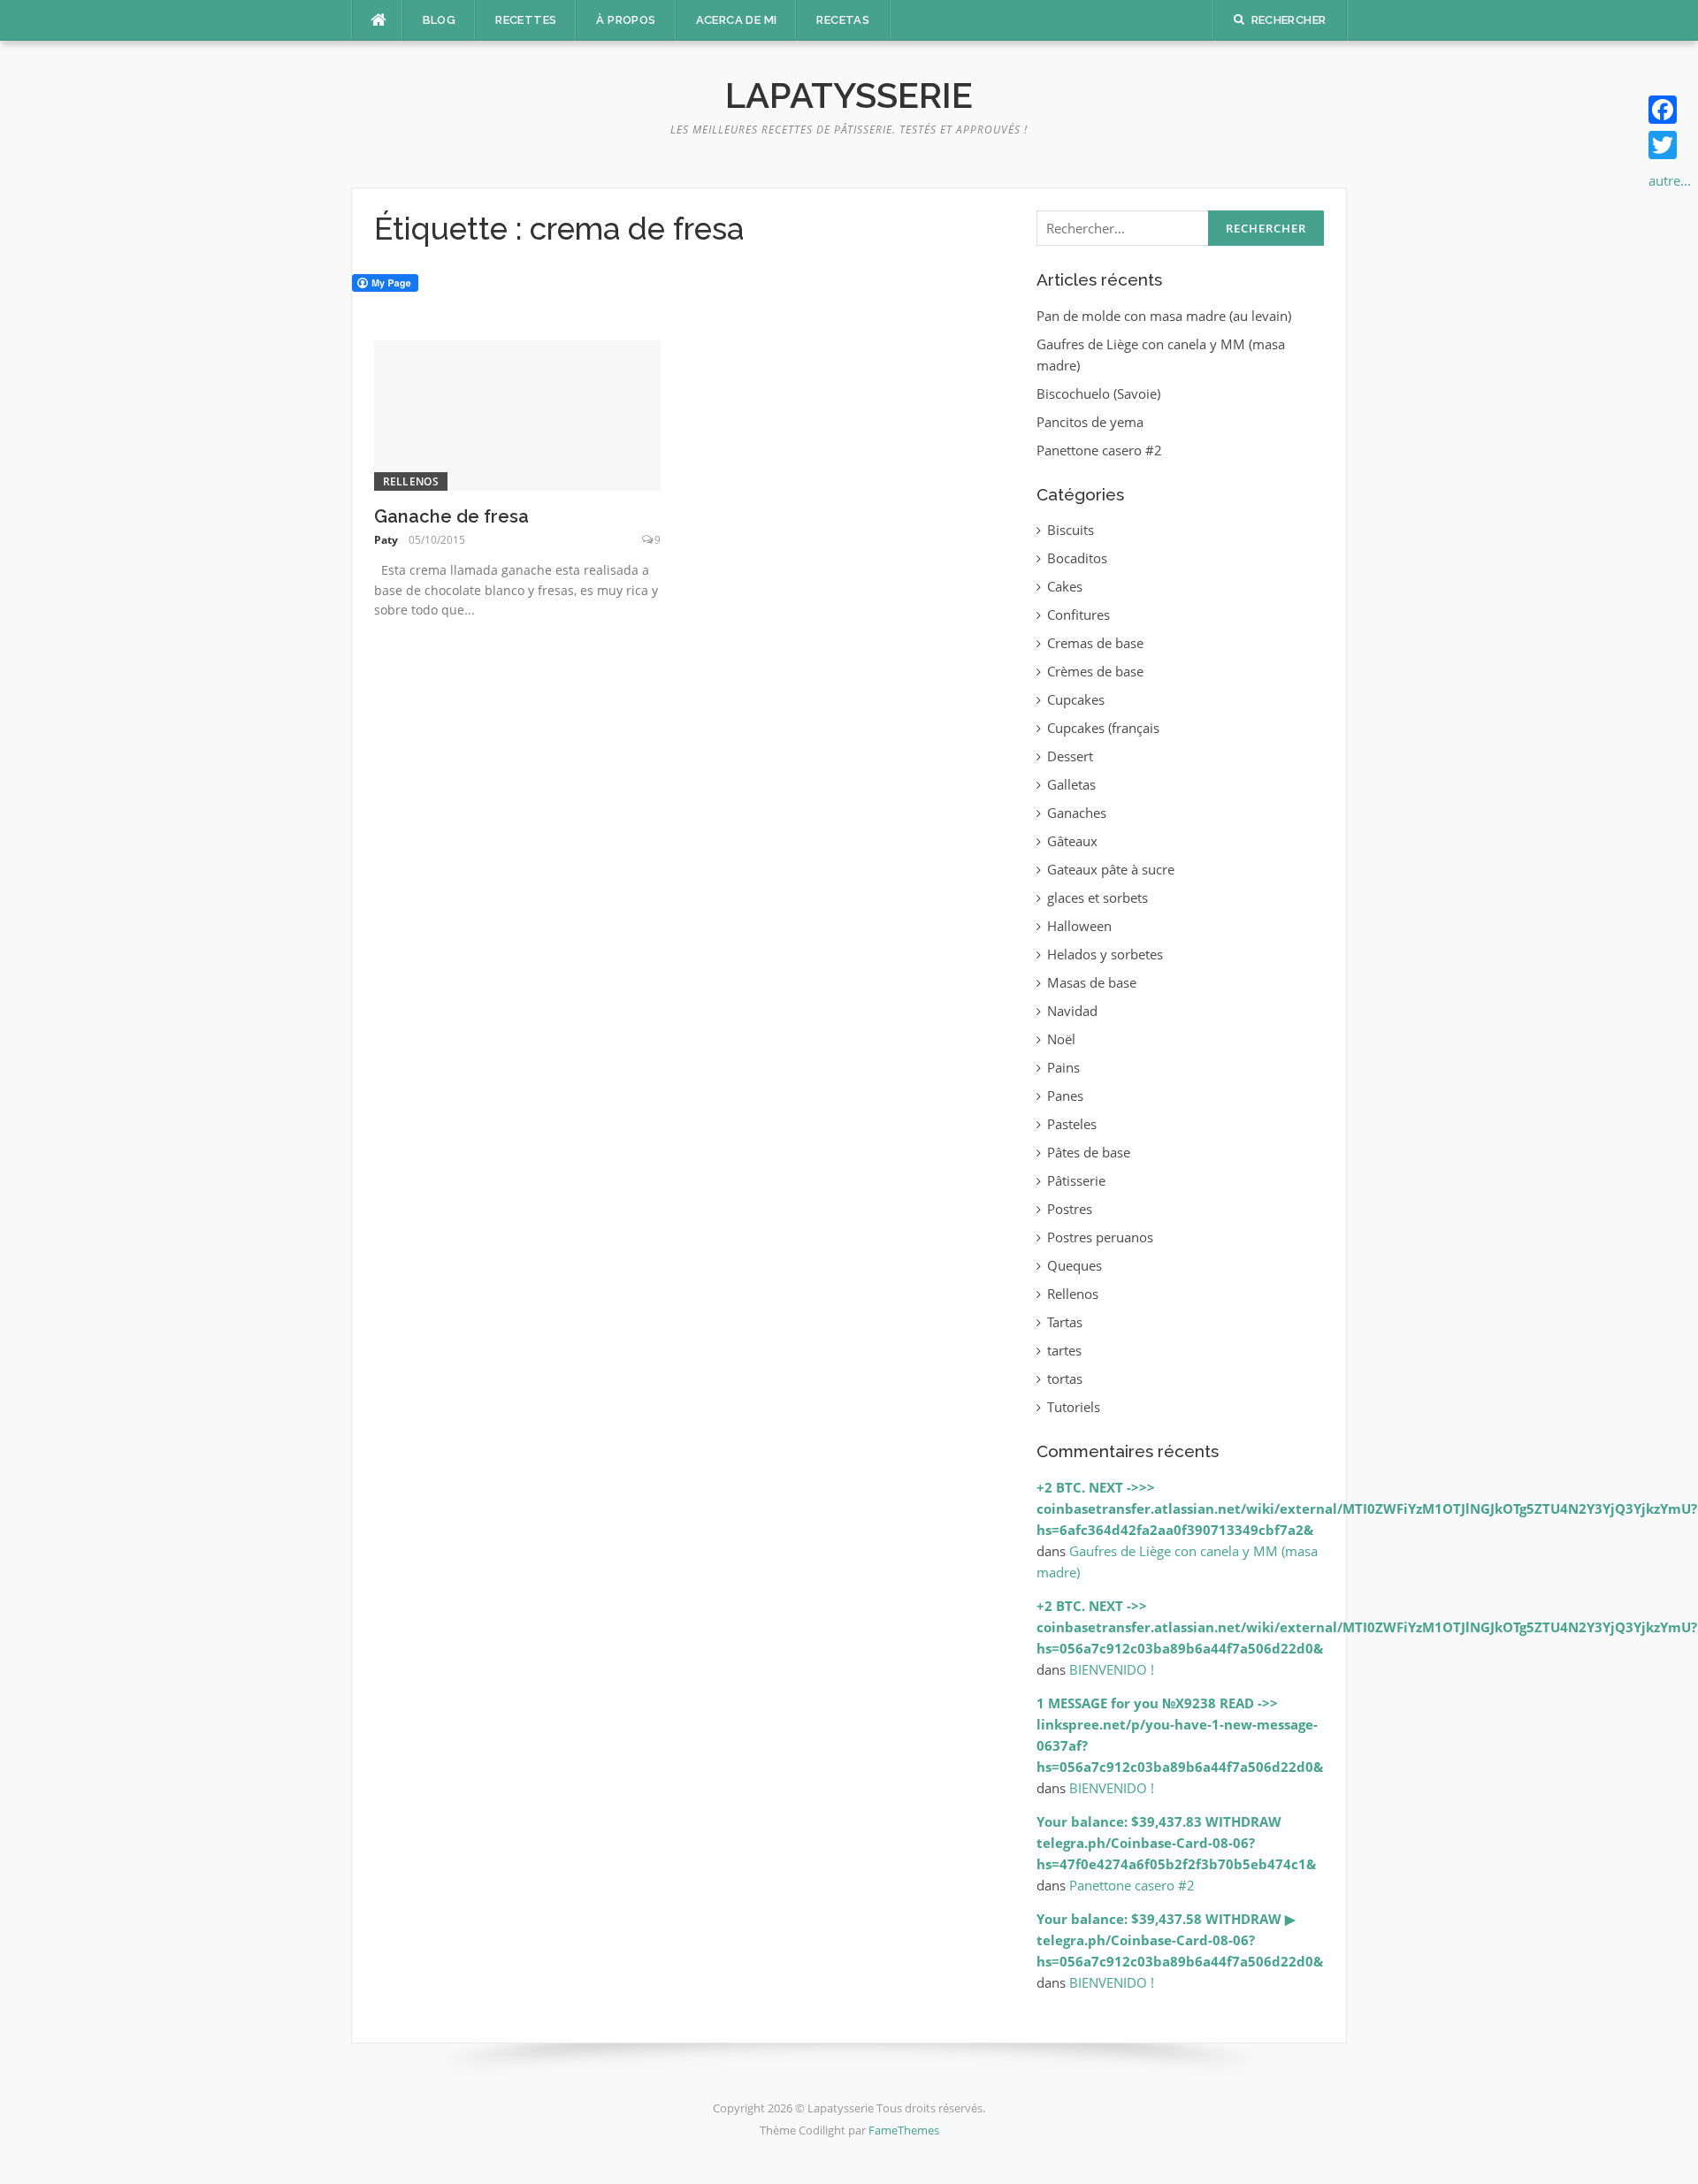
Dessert (1070, 756)
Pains (1063, 1067)
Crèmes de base (1095, 671)
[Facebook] (1670, 110)
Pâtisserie (1076, 1180)
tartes (1064, 1350)
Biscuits (1071, 530)
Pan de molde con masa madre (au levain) (1164, 316)
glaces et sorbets (1098, 897)
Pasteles (1072, 1124)
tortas (1065, 1378)
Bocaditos (1077, 558)
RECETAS (843, 20)
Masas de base (1092, 982)
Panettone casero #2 (1099, 450)
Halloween (1079, 926)
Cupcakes (1076, 699)
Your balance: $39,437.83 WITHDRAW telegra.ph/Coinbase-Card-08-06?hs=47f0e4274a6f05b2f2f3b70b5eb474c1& (1176, 1843)
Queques (1075, 1265)
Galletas (1071, 784)
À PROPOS (626, 20)
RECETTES (526, 20)
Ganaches (1077, 813)
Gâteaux (1072, 841)
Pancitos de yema (1090, 422)
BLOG (440, 20)
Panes (1065, 1096)
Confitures (1078, 615)
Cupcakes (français (1103, 728)
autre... (1670, 180)
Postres (1070, 1209)
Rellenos (411, 481)
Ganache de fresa (451, 516)
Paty (386, 540)
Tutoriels (1074, 1407)
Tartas (1065, 1322)
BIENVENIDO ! (1112, 1669)
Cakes (1065, 586)
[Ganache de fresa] (518, 414)
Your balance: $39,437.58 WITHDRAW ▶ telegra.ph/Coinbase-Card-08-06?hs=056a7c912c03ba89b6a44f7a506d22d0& (1180, 1940)
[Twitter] (1670, 145)
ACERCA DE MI (737, 20)
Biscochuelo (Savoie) (1098, 393)
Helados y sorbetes (1105, 954)
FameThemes (904, 2130)
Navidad (1072, 1011)
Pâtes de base (1089, 1152)
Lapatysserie (849, 95)
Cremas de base (1095, 643)
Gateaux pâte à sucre (1111, 869)
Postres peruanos (1100, 1237)
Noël (1061, 1039)
